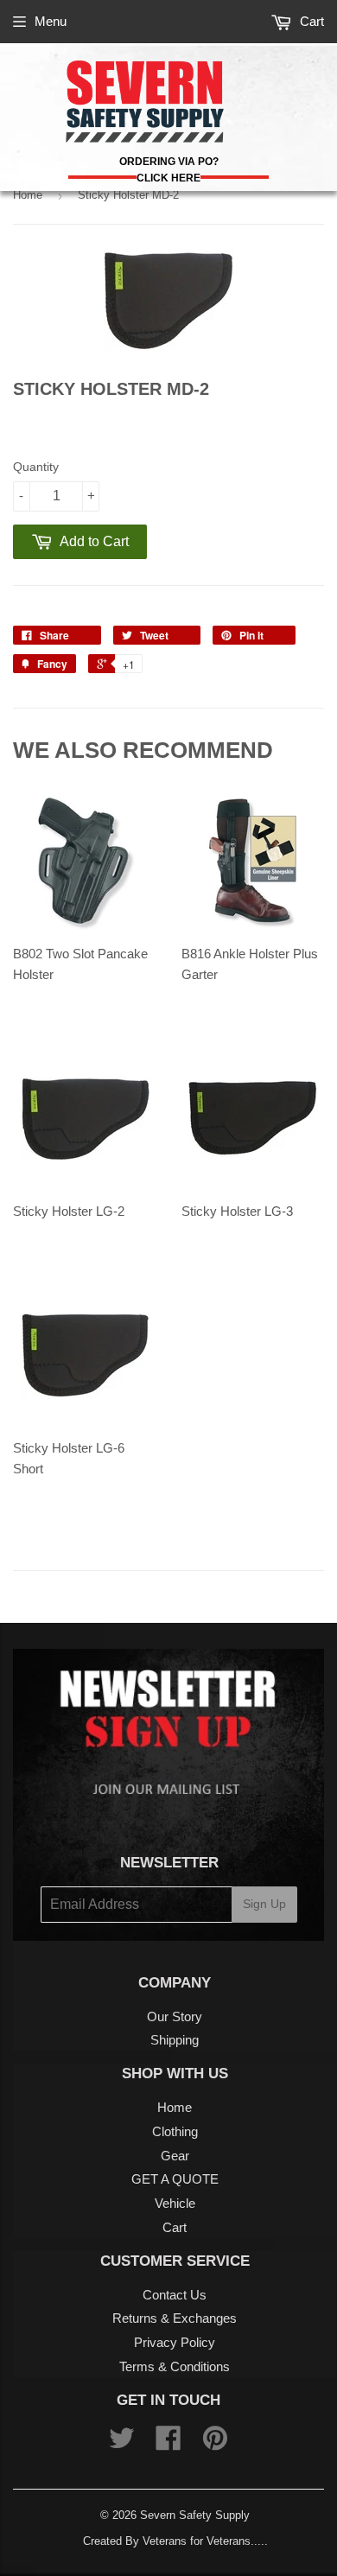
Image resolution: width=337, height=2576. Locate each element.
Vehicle (175, 2203)
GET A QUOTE (175, 2179)
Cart (310, 21)
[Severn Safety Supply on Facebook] (168, 2443)
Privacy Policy (175, 2342)
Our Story (175, 2016)
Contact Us (175, 2295)
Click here (168, 178)
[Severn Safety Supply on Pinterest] (215, 2443)
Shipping (175, 2040)
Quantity (36, 467)
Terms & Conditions (175, 2366)
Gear (175, 2156)
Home (28, 195)
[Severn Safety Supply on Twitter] (122, 2443)
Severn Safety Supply (195, 2515)
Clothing (175, 2131)
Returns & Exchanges (175, 2318)
